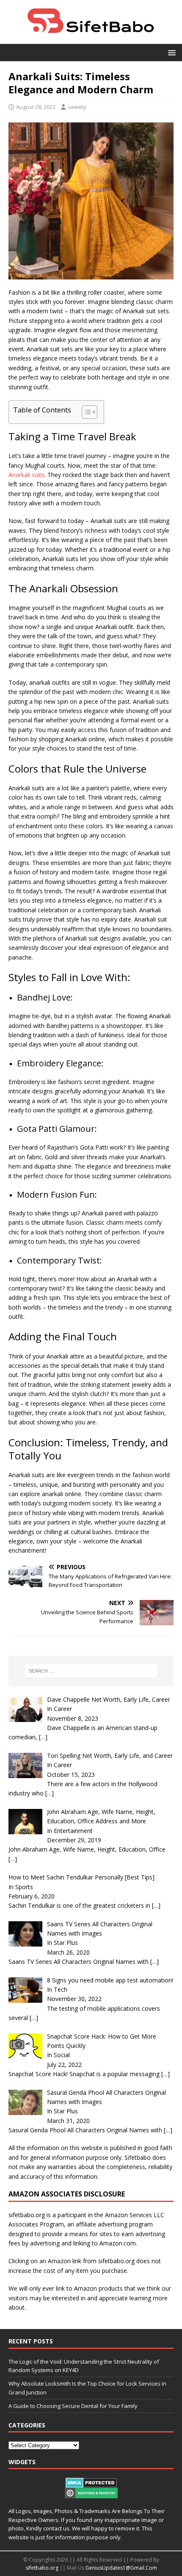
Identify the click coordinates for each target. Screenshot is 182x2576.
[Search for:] (91, 1671)
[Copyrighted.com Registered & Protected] (91, 2494)
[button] (170, 52)
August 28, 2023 (36, 107)
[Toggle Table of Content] (85, 412)
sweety (77, 107)
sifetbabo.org (42, 2568)
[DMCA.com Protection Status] (91, 2483)
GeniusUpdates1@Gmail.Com (121, 2568)
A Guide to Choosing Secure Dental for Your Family (73, 2406)
